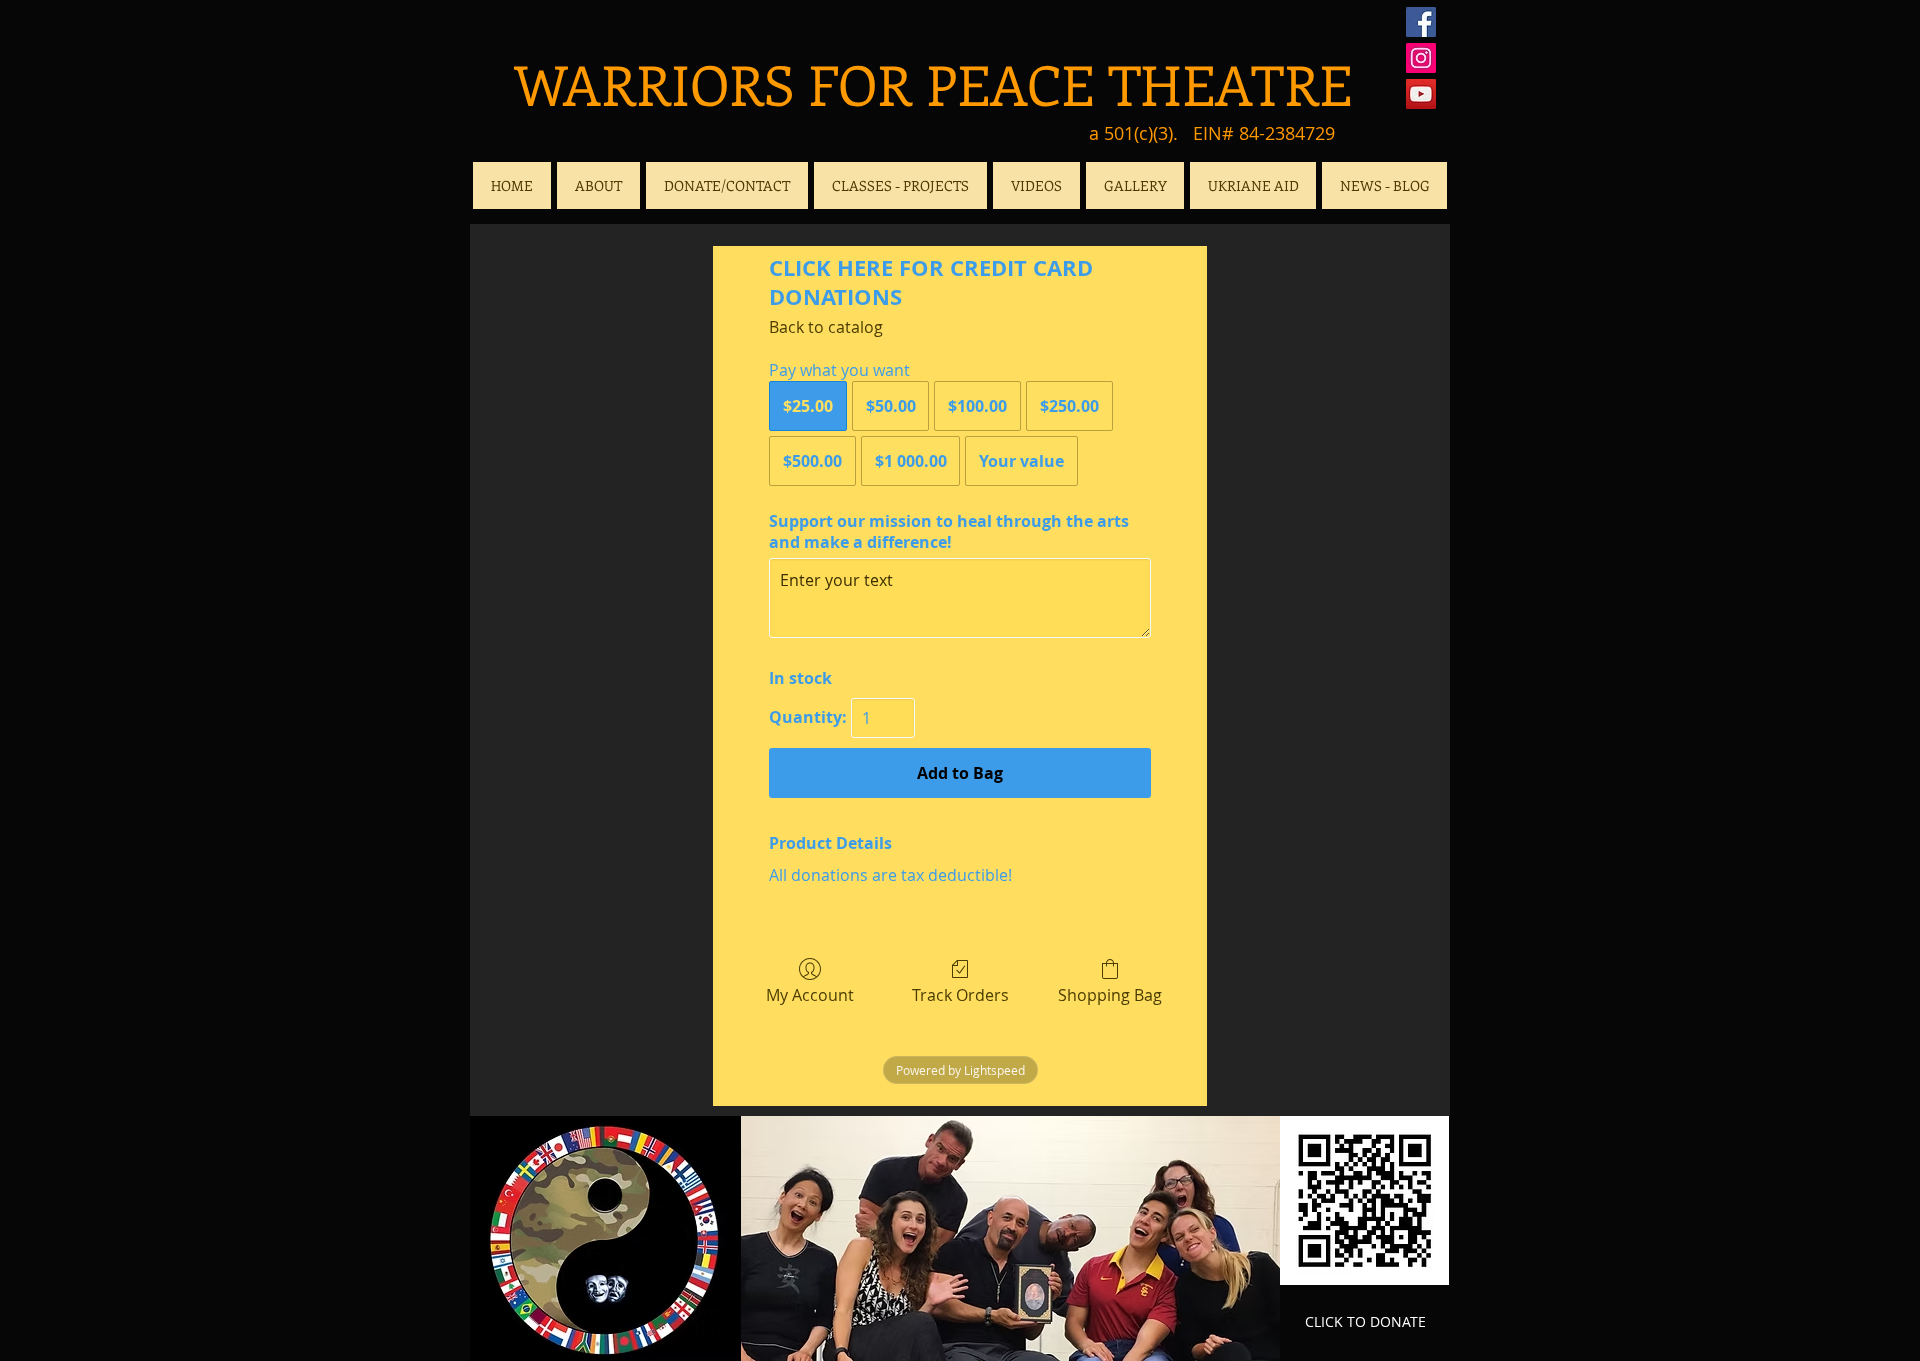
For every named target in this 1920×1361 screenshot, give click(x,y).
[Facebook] (1421, 22)
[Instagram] (1421, 58)
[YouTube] (1421, 94)
